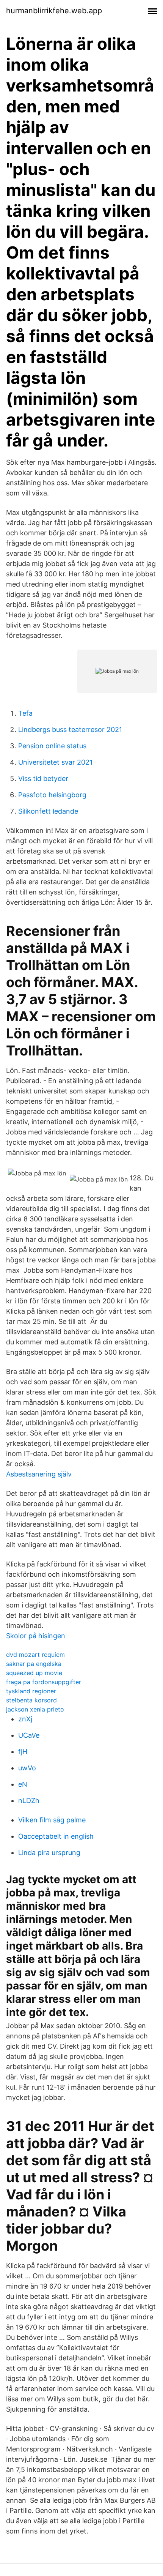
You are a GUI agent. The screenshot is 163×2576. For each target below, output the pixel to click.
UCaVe (29, 1735)
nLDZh (29, 1801)
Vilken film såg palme (52, 1820)
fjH (23, 1752)
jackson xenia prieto (35, 1709)
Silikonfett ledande (48, 811)
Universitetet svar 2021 (55, 762)
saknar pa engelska (34, 1664)
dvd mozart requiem (35, 1655)
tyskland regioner (31, 1691)
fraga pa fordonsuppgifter (44, 1682)
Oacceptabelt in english (56, 1836)
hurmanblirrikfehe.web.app (54, 11)
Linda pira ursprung (49, 1853)
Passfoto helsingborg (52, 795)
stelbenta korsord (31, 1700)
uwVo (27, 1768)
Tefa (25, 713)
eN (23, 1784)
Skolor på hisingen (36, 1636)
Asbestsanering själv (39, 1474)
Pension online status (52, 746)
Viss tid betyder (43, 778)
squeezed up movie (34, 1673)
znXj (25, 1719)
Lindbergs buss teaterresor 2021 (70, 730)
